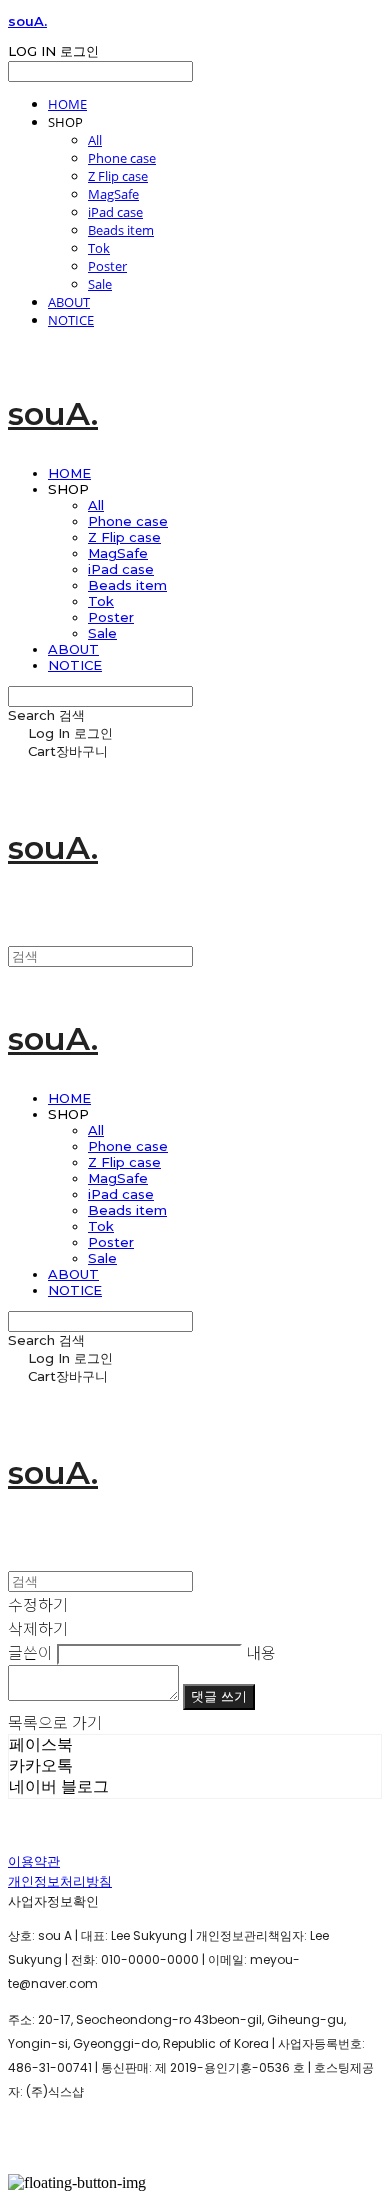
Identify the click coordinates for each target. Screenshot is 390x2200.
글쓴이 (30, 1652)
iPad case (115, 212)
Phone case (122, 158)
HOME (67, 104)
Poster (107, 266)
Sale (100, 284)
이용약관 (34, 1861)
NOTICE (71, 320)
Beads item (121, 230)
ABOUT (69, 302)
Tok (99, 248)
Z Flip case (118, 176)
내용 (261, 1652)
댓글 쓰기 (219, 1696)
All (95, 140)
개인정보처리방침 (60, 1881)
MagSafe (113, 194)
